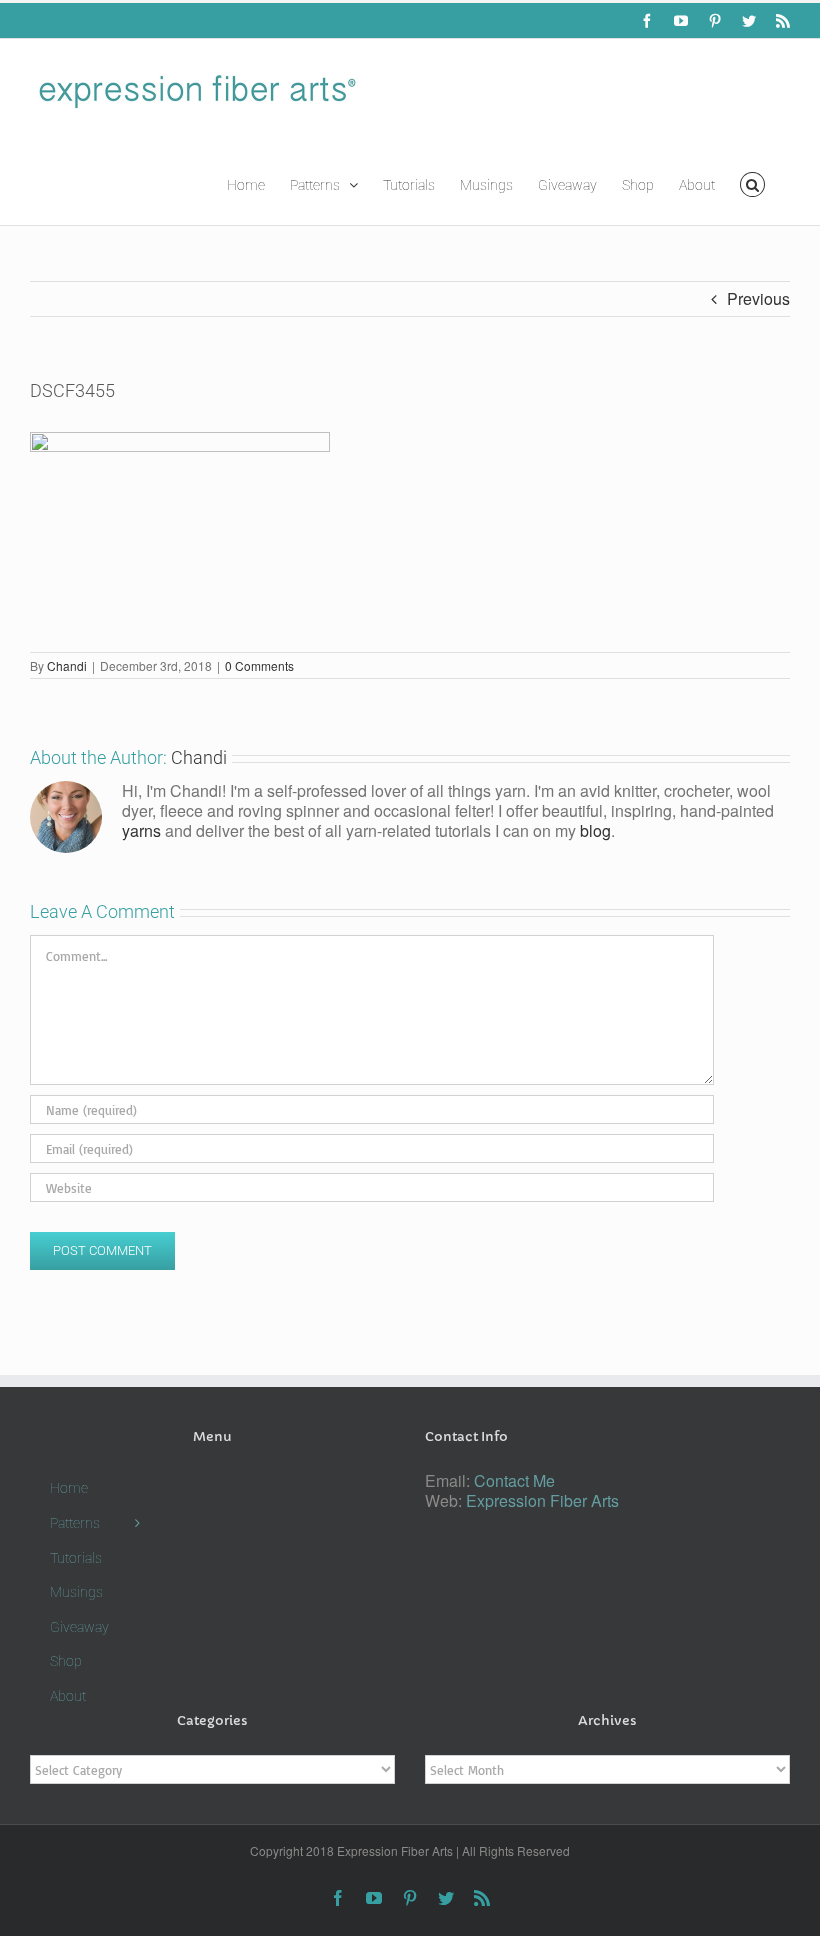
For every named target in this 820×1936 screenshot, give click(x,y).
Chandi (67, 665)
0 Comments (259, 665)
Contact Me (514, 1480)
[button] (752, 183)
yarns (141, 830)
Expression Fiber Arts (542, 1500)
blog (595, 830)
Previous (758, 298)
